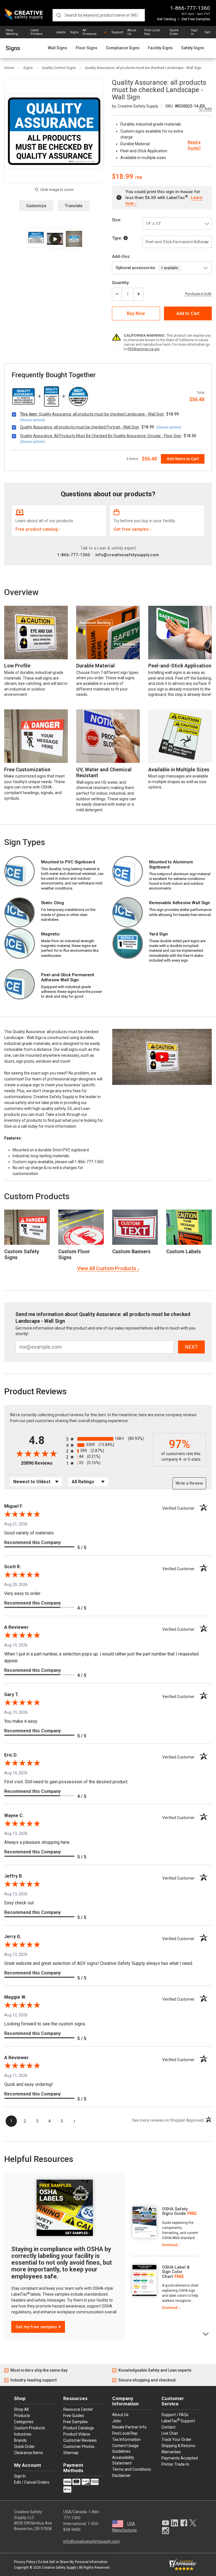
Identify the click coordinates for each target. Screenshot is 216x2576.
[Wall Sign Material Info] (126, 238)
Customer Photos (79, 2447)
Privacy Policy (25, 2562)
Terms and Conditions (132, 2469)
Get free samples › (132, 529)
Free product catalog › (38, 529)
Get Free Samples (196, 19)
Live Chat (170, 2433)
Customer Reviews (80, 2440)
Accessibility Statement (123, 2460)
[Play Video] (55, 239)
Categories (24, 2422)
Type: (118, 238)
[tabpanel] (164, 2227)
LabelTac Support (178, 2421)
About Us (132, 32)
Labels (61, 32)
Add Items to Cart (183, 459)
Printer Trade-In (175, 2464)
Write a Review (189, 1483)
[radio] (108, 1439)
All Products (90, 32)
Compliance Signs (123, 48)
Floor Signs (86, 48)
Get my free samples (36, 2327)
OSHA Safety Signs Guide (175, 2211)
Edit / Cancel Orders (32, 2482)
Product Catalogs (79, 2428)
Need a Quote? (194, 145)
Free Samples (76, 2422)
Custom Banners (131, 1251)
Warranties (171, 2452)
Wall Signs (58, 48)
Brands (20, 2440)
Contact (168, 2427)
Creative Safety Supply (59, 2568)
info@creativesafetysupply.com (127, 555)
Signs (74, 32)
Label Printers (37, 32)
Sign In (194, 32)
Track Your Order (176, 2439)
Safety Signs (193, 48)
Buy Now (136, 313)
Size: (117, 220)
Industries (23, 2434)
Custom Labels (184, 1251)
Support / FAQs (175, 2415)
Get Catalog (166, 19)
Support (117, 32)
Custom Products (37, 1196)
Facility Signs (160, 48)
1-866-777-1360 (190, 8)
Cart (207, 32)
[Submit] (59, 15)
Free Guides (74, 2416)
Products (22, 2416)
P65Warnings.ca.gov (144, 349)
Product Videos (77, 2434)
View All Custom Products (107, 1268)
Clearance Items (29, 2453)
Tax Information (126, 2439)
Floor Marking (12, 32)
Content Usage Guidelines (125, 2448)
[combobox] (99, 15)
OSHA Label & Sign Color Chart (176, 2272)
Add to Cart (188, 313)
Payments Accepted (180, 2458)
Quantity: (121, 283)
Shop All (21, 2409)
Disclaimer (121, 2476)
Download (170, 2245)
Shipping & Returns (178, 2446)
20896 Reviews (42, 1463)
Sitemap (71, 2453)
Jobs (117, 2421)
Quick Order (174, 32)
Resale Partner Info (129, 2427)
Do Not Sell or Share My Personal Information (73, 2562)
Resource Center (78, 2409)
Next (206, 2333)
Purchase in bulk (198, 294)
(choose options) (32, 420)
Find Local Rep (152, 32)
